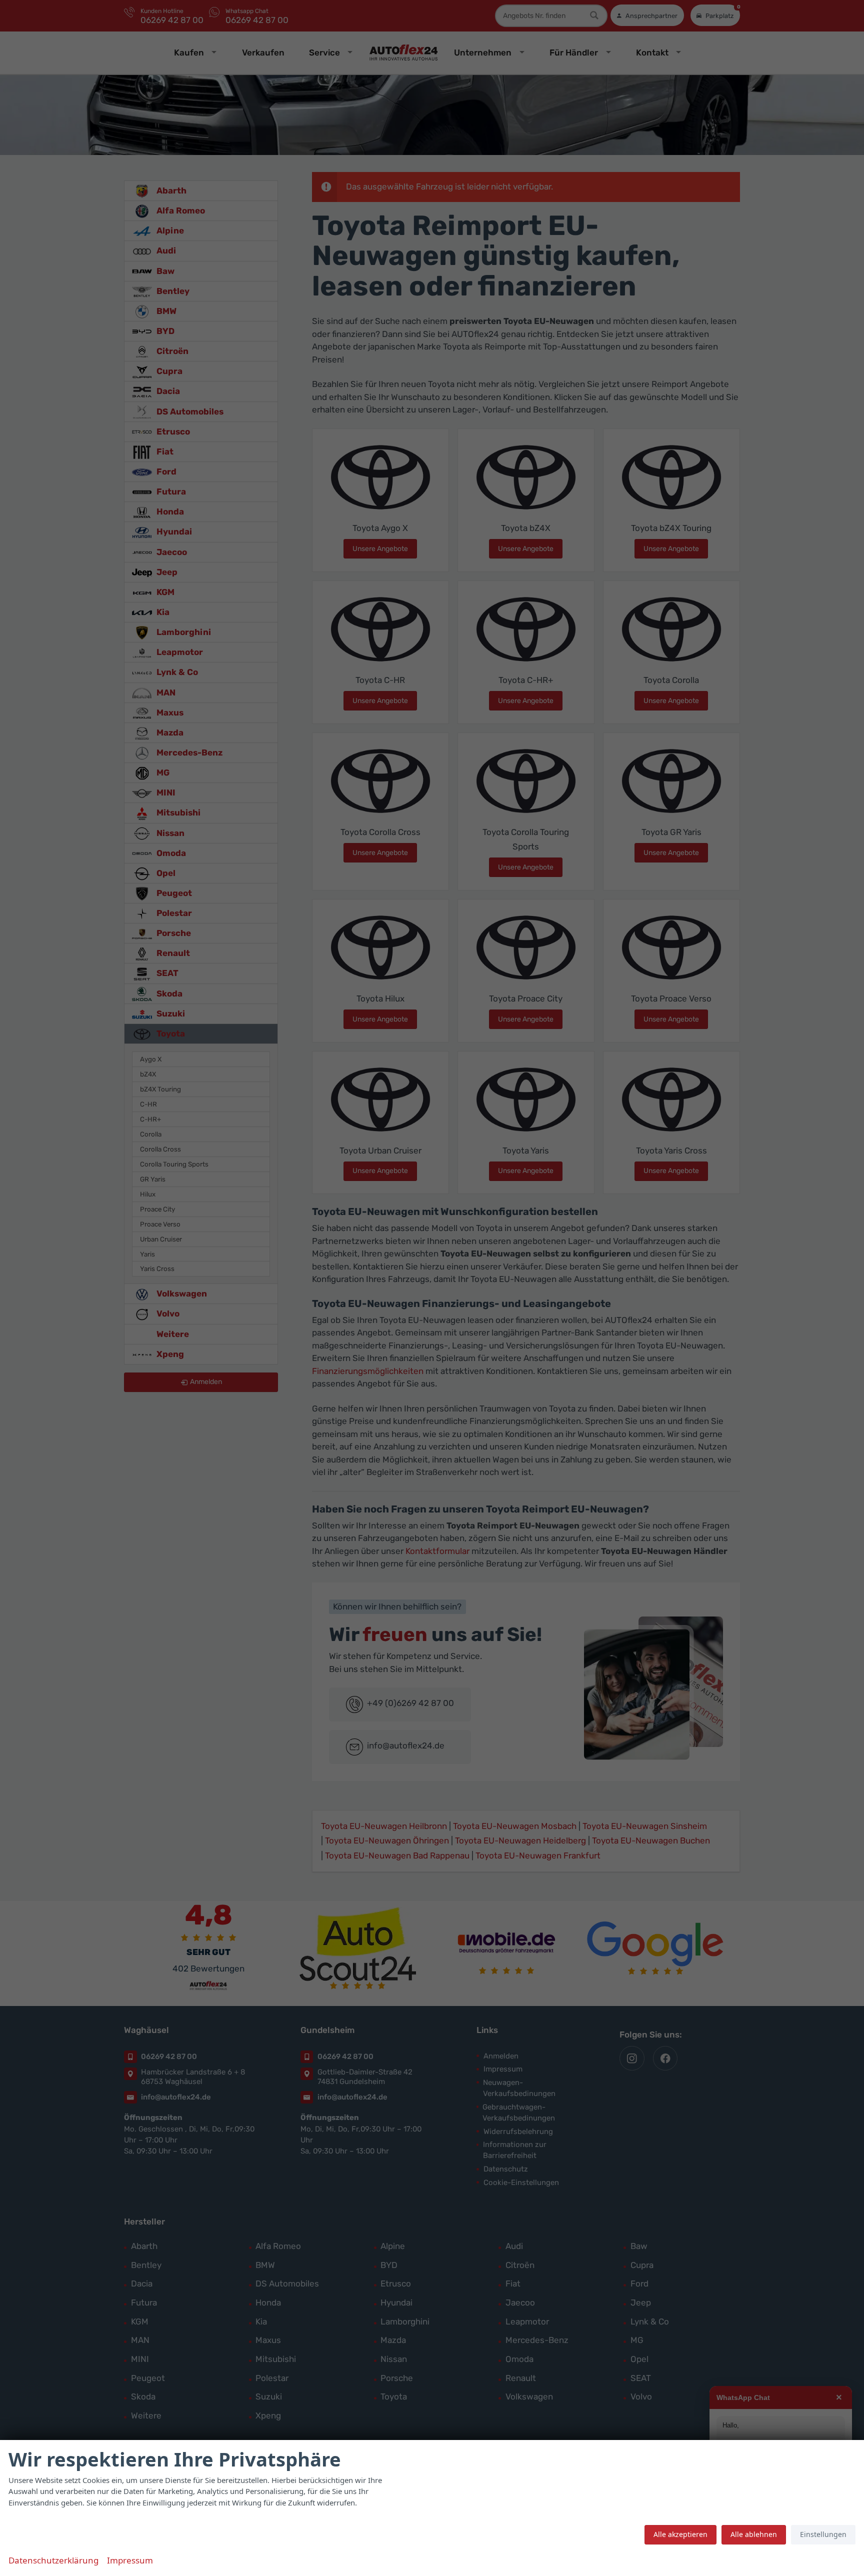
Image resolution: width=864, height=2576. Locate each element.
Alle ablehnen (754, 2534)
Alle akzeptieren (680, 2534)
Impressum (130, 2560)
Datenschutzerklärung (53, 2560)
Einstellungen (823, 2534)
